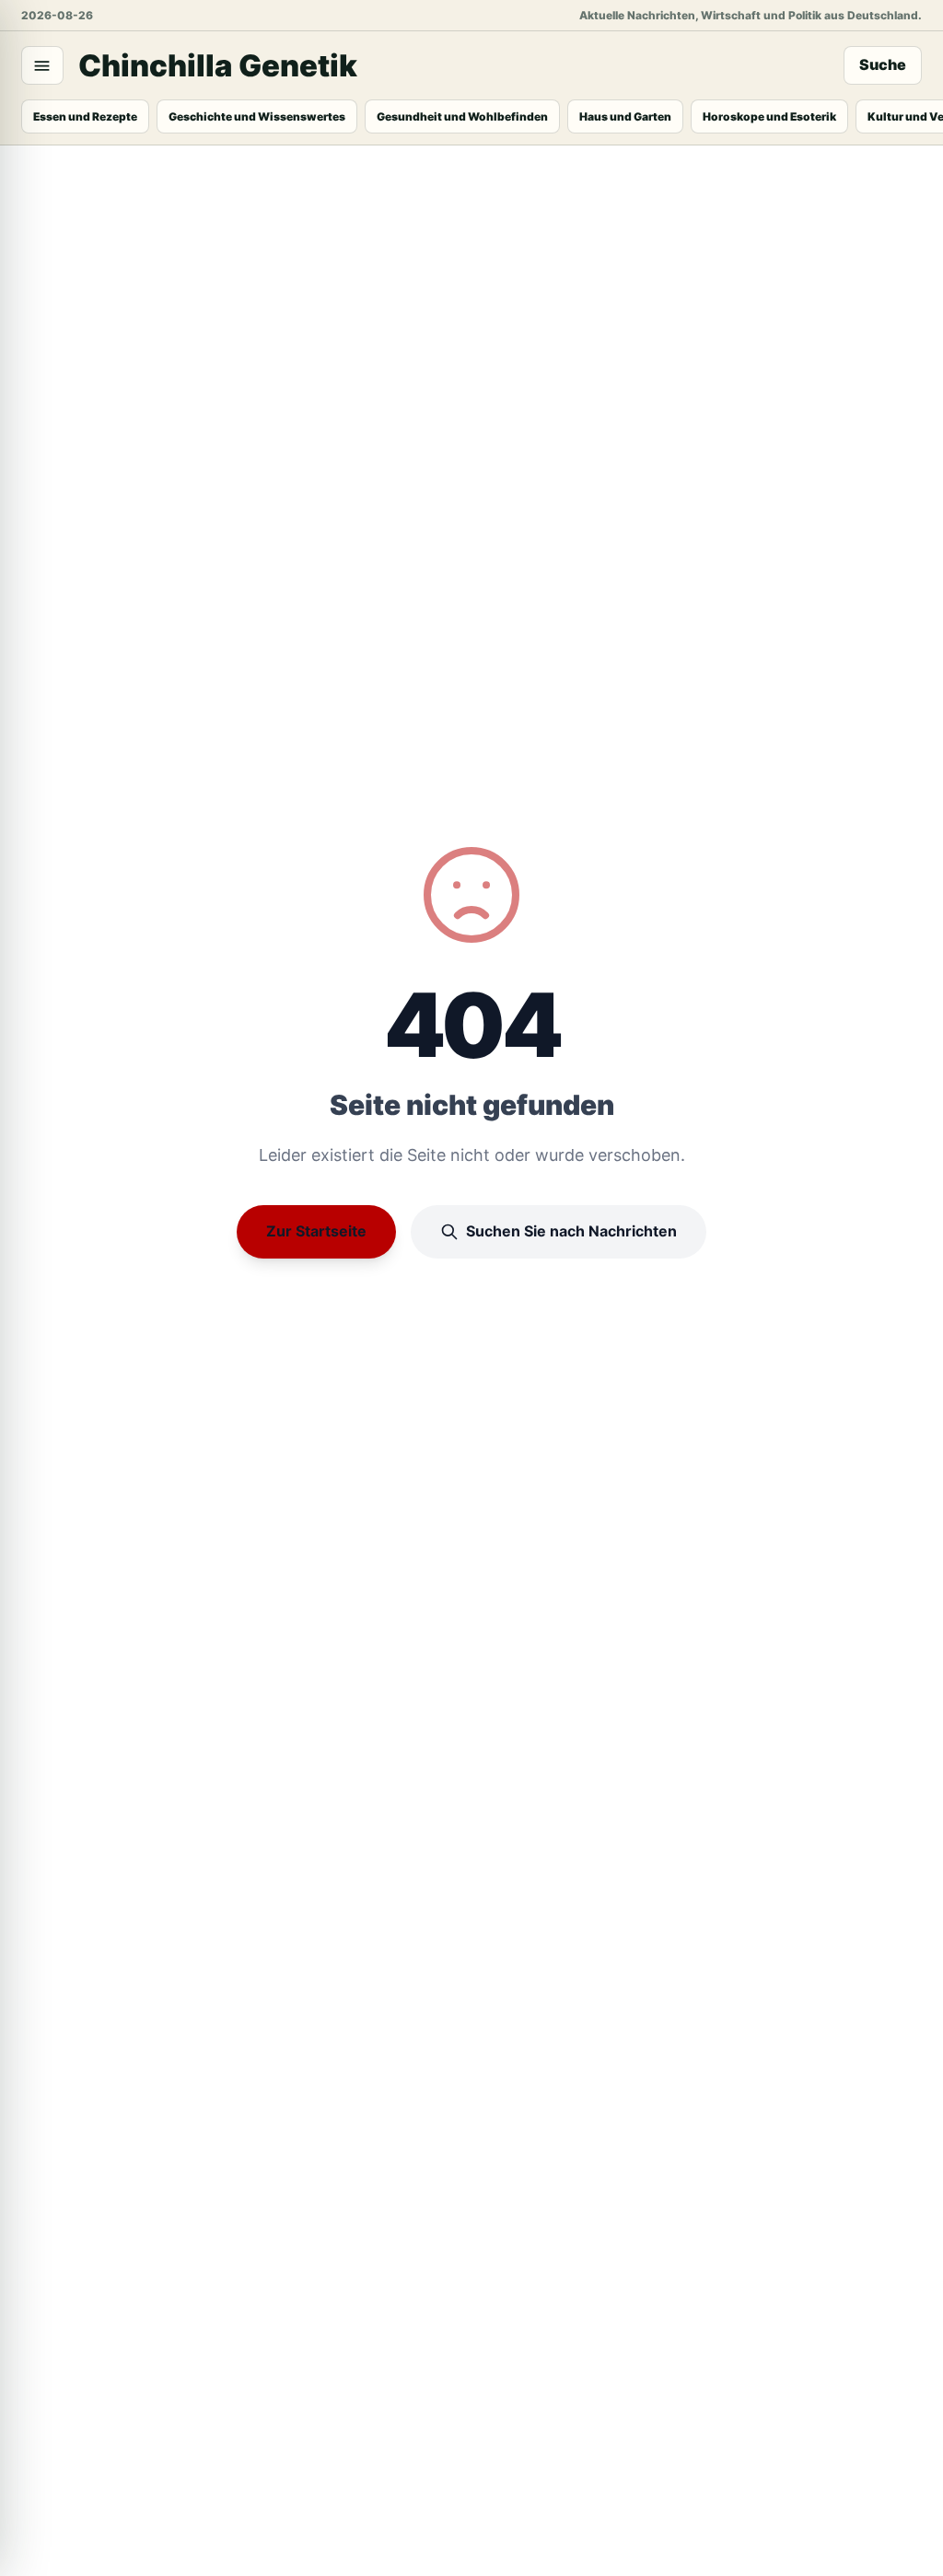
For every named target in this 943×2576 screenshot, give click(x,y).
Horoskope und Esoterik (769, 116)
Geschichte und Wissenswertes (257, 116)
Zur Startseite (316, 1231)
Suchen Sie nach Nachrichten (571, 1231)
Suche (883, 64)
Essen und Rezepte (85, 116)
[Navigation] (42, 65)
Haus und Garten (625, 116)
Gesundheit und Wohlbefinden (462, 116)
